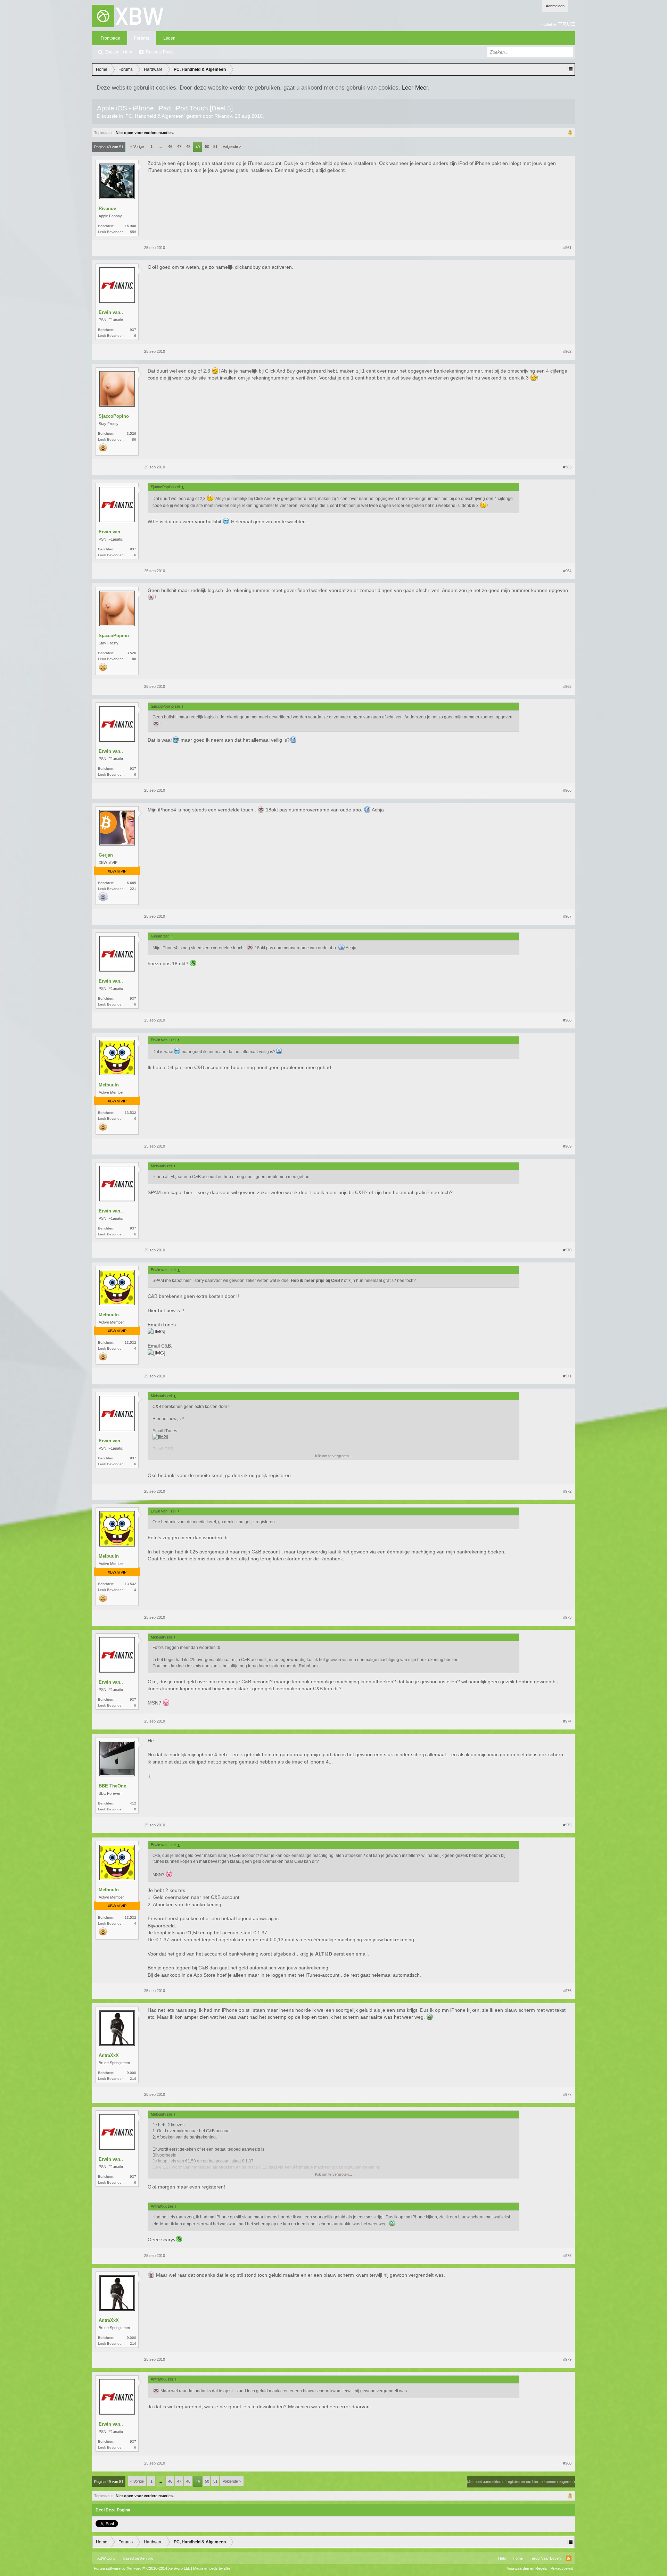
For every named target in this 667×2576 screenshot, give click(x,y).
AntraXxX (109, 2055)
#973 (567, 1617)
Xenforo (147, 2558)
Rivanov (223, 116)
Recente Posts (160, 52)
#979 (567, 2359)
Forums (142, 38)
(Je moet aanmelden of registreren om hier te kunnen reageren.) (521, 2482)
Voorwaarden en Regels (527, 2568)
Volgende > (232, 147)
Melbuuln (109, 1085)
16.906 (130, 226)
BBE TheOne (112, 1786)
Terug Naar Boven (545, 2558)
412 (133, 1803)
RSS (569, 2558)
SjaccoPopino (114, 416)
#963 (567, 467)
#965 (567, 686)
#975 (567, 1825)
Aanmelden (555, 6)
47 (179, 147)
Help (502, 2558)
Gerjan (106, 855)
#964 (567, 571)
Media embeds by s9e (212, 2568)
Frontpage (110, 38)
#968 (567, 1020)
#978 (567, 2256)
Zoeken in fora (119, 52)
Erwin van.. (111, 312)
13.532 (130, 1113)
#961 (567, 248)
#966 (567, 790)
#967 (567, 916)
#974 (567, 1721)
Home (518, 2558)
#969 (567, 1146)
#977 (567, 2094)
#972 (567, 1491)
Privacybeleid (562, 2568)
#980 (567, 2463)
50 (207, 147)
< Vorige (137, 147)
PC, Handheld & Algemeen (155, 116)
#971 (567, 1376)
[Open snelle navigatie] (570, 69)
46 (170, 147)
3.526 (131, 433)
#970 (567, 1250)
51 (215, 147)
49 (198, 147)
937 (133, 330)
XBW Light (106, 2558)
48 (188, 147)
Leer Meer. (416, 87)
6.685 (131, 883)
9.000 (131, 2073)
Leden (169, 38)
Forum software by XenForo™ (142, 2568)
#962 (567, 351)
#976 (567, 1991)
